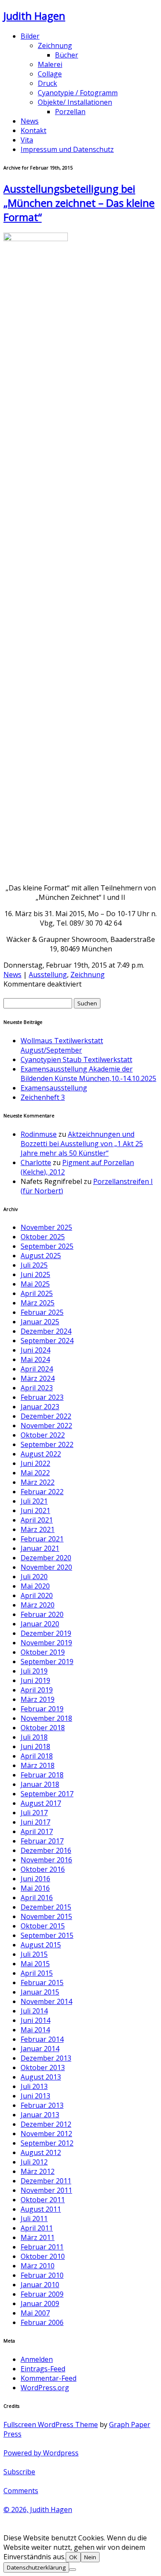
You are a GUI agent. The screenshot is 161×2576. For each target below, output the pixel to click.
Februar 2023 (42, 1397)
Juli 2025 (34, 1265)
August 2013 (41, 2077)
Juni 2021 (35, 1510)
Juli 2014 (34, 2011)
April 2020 (37, 1595)
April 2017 (37, 1831)
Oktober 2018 (43, 1728)
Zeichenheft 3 (43, 1097)
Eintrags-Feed (43, 2369)
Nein (90, 2557)
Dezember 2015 (46, 1907)
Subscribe (19, 2472)
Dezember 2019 (46, 1633)
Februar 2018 (42, 1775)
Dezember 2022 (46, 1416)
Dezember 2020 (46, 1558)
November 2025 (46, 1227)
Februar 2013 (42, 2105)
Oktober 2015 (43, 1926)
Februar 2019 (42, 1709)
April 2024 (37, 1369)
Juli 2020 (34, 1577)
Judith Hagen (34, 16)
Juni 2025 (35, 1274)
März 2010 (38, 2266)
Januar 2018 (40, 1784)
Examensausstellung (54, 1088)
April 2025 (37, 1293)
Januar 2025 (40, 1322)
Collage (50, 74)
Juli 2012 (34, 2162)
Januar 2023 (40, 1407)
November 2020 (46, 1567)
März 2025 (38, 1303)
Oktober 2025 (43, 1237)
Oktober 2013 (43, 2067)
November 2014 (46, 2001)
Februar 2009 (42, 2294)
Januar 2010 (40, 2285)
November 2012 (46, 2134)
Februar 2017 (42, 1841)
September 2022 (47, 1444)
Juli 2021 (34, 1501)
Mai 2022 (35, 1473)
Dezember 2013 (46, 2058)
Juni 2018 (35, 1747)
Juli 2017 (34, 1813)
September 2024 (47, 1341)
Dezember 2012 (46, 2124)
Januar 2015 (40, 1992)
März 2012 (38, 2171)
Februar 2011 (42, 2247)
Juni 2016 (35, 1879)
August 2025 (41, 1256)
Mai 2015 (35, 1964)
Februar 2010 (42, 2275)
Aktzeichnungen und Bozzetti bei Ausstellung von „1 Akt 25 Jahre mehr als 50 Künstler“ (82, 1144)
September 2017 (47, 1794)
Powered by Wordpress (41, 2453)
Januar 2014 (40, 2049)
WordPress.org (45, 2388)
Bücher (67, 55)
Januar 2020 (40, 1624)
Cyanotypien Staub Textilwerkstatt (76, 1059)
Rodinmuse (39, 1134)
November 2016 (46, 1860)
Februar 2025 (42, 1312)
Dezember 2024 (46, 1331)
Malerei (50, 64)
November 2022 (46, 1426)
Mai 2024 (35, 1359)
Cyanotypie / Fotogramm (78, 93)
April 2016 (37, 1898)
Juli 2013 (34, 2086)
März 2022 (38, 1482)
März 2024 (38, 1378)
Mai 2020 (35, 1586)
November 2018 (46, 1718)
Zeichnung (55, 45)
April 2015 (37, 1973)
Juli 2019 (34, 1671)
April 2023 (37, 1388)
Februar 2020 (42, 1614)
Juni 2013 (35, 2096)
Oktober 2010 (43, 2256)
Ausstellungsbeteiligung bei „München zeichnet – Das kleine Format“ (79, 203)
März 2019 (38, 1699)
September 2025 (47, 1246)
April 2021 (37, 1520)
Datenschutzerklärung (36, 2567)
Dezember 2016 (46, 1850)
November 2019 (46, 1643)
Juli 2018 (34, 1737)
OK (73, 2557)
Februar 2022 (42, 1492)
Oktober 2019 (43, 1652)
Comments (21, 2491)
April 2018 (37, 1756)
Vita (27, 140)
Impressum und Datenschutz (67, 149)
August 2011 (41, 2209)
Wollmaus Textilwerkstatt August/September (62, 1045)
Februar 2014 (42, 2039)
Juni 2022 (35, 1463)
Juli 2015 (34, 1954)
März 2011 (38, 2237)
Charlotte (36, 1162)
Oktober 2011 (43, 2200)
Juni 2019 (35, 1680)
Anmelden (37, 2359)
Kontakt (33, 130)
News (30, 121)
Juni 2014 (35, 2020)
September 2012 (47, 2143)
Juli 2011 (34, 2219)
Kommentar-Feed (49, 2378)
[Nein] (73, 2570)
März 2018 (38, 1765)
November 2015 (46, 1916)
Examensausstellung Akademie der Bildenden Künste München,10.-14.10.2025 (88, 1074)
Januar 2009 (40, 2304)
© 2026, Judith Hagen (38, 2509)
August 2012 (41, 2152)
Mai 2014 (35, 2030)
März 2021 (38, 1529)
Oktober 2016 (43, 1869)
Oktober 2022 (43, 1435)
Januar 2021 (40, 1548)
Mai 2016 (35, 1888)
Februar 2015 (42, 1983)
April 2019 (37, 1690)
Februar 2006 (42, 2322)
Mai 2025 (35, 1284)
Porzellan (70, 112)
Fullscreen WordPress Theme (51, 2425)
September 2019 (47, 1662)
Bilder (30, 36)
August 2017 (41, 1803)
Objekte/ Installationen (75, 102)
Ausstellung (48, 975)
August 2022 (41, 1454)
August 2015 (41, 1945)
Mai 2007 (35, 2313)
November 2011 (46, 2190)
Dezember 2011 (46, 2181)
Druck (47, 83)
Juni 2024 (35, 1350)
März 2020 (38, 1605)
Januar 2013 (40, 2115)
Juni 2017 (35, 1822)
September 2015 (47, 1935)
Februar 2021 (42, 1539)
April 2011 (37, 2228)
